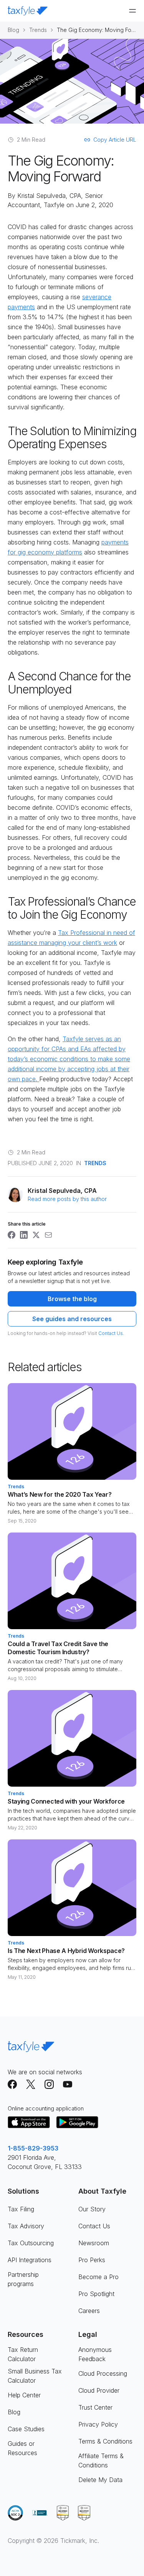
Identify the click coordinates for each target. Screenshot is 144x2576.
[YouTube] (68, 2084)
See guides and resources (72, 1319)
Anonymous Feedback (95, 2354)
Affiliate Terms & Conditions (101, 2460)
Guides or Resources (22, 2448)
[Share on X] (36, 1235)
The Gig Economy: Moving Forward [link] (97, 30)
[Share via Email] (48, 1235)
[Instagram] (49, 2084)
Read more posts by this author (67, 1199)
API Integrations (30, 2260)
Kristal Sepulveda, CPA (49, 196)
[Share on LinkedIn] (24, 1235)
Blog (13, 30)
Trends (38, 30)
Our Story (92, 2209)
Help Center (24, 2395)
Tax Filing (21, 2209)
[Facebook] (12, 2084)
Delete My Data (100, 2480)
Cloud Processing (103, 2373)
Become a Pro (98, 2277)
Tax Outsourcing (31, 2243)
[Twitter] (31, 2084)
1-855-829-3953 (33, 2148)
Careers (89, 2311)
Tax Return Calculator (23, 2354)
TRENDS (95, 1163)
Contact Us (111, 1333)
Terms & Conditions (105, 2441)
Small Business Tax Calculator (35, 2376)
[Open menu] (132, 11)
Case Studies (26, 2429)
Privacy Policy (98, 2424)
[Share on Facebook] (12, 1235)
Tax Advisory (26, 2226)
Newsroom (94, 2243)
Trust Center (95, 2407)
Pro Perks (92, 2260)
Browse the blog (72, 1299)
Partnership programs (23, 2279)
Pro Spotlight (96, 2294)
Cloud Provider (99, 2390)
